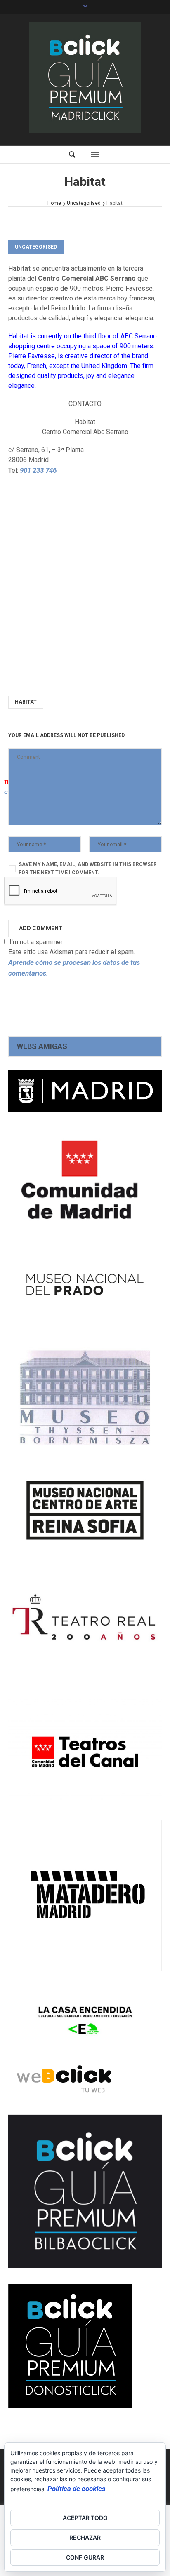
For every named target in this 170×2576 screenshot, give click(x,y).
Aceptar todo (85, 2518)
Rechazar (85, 2537)
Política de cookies (76, 2489)
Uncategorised (84, 203)
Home (54, 203)
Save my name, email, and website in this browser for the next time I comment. (88, 868)
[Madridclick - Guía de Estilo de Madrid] (85, 77)
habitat (26, 702)
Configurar (85, 2557)
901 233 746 (38, 470)
